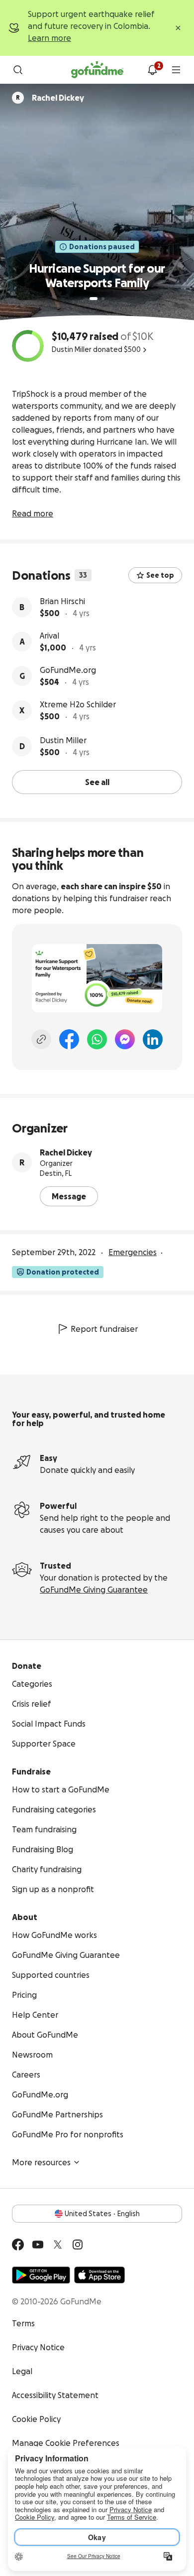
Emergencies (133, 1252)
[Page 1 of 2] (94, 299)
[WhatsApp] (97, 1039)
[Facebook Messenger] (125, 1039)
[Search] (18, 70)
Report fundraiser (104, 1329)
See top (160, 575)
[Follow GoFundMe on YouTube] (38, 2245)
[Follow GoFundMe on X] (58, 2245)
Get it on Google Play (41, 2275)
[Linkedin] (153, 1039)
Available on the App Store (99, 2275)
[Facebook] (69, 1039)
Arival (49, 636)
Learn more (49, 38)
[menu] (176, 70)
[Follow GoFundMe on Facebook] (18, 2245)
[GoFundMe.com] (97, 70)
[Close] (178, 28)
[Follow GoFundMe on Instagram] (78, 2245)
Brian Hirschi (62, 601)
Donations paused (102, 247)
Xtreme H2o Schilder (78, 704)
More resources (41, 2162)
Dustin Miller (63, 740)
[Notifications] (152, 70)
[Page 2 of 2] (103, 299)
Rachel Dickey (66, 1152)
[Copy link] (41, 1039)
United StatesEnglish (102, 2214)
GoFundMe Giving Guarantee (94, 1590)
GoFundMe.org (68, 670)
